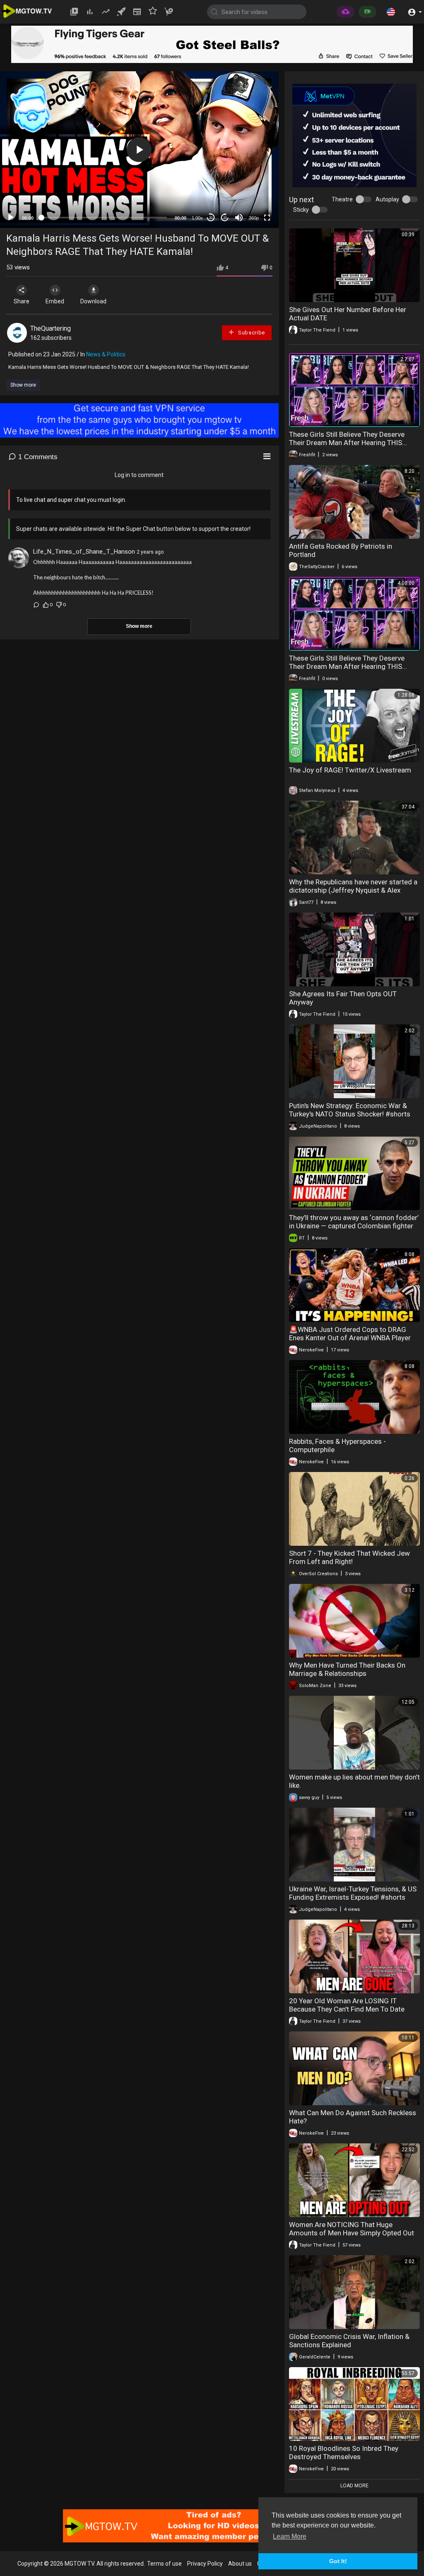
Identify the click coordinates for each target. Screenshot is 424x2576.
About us (240, 2564)
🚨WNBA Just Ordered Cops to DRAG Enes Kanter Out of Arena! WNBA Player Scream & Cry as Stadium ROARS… (350, 1338)
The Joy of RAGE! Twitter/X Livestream (350, 770)
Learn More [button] (290, 2536)
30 (211, 218)
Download (93, 301)
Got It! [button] (338, 2561)
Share (22, 301)
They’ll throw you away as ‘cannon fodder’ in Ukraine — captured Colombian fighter (354, 1222)
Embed (55, 301)
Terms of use (164, 2564)
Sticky (301, 210)
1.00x (197, 218)
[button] (391, 12)
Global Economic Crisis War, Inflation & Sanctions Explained (349, 2341)
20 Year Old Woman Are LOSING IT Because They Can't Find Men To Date (347, 2005)
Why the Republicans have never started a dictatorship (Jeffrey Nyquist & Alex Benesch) (353, 890)
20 (225, 218)
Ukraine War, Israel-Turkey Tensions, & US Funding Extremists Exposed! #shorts (353, 1893)
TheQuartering (51, 328)
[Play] (11, 218)
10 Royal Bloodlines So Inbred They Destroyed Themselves (344, 2453)
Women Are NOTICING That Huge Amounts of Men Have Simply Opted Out (352, 2229)
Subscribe (251, 333)
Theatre (342, 199)
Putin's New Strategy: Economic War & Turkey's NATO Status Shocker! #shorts (350, 1110)
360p (254, 218)
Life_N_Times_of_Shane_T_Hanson (84, 552)
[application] (139, 150)
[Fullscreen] (267, 218)
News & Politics (106, 354)
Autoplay (387, 199)
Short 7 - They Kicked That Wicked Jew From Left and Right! (349, 1557)
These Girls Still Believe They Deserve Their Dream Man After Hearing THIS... (348, 438)
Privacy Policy (205, 2564)
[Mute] (239, 218)
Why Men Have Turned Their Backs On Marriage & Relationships (347, 1669)
